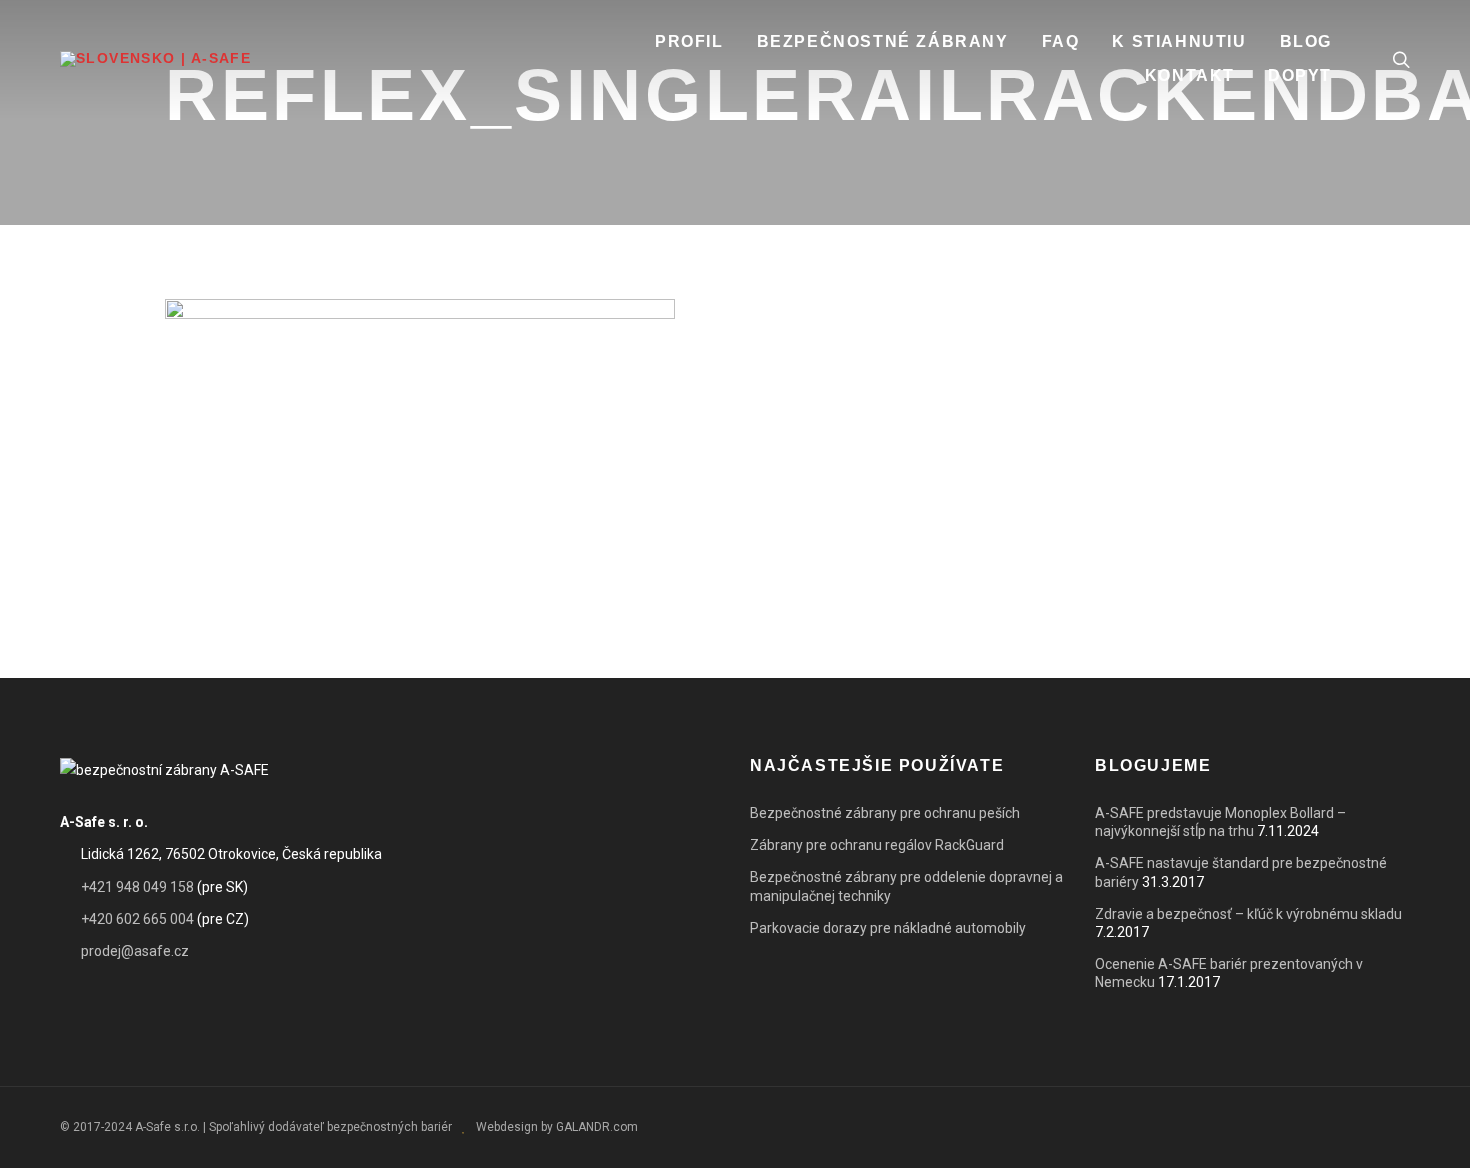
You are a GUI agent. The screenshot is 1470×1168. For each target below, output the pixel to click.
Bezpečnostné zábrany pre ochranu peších (885, 813)
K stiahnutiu (1179, 41)
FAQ (1061, 41)
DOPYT (1300, 75)
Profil (689, 41)
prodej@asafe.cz (135, 951)
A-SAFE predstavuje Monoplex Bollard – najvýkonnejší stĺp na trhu (1220, 822)
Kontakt (1190, 75)
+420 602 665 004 (137, 919)
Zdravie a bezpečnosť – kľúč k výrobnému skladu (1248, 914)
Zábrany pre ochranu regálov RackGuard (877, 845)
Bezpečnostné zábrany (883, 41)
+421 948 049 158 (137, 887)
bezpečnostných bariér (389, 1127)
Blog (1306, 41)
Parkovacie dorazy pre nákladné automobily (888, 928)
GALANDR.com (597, 1127)
